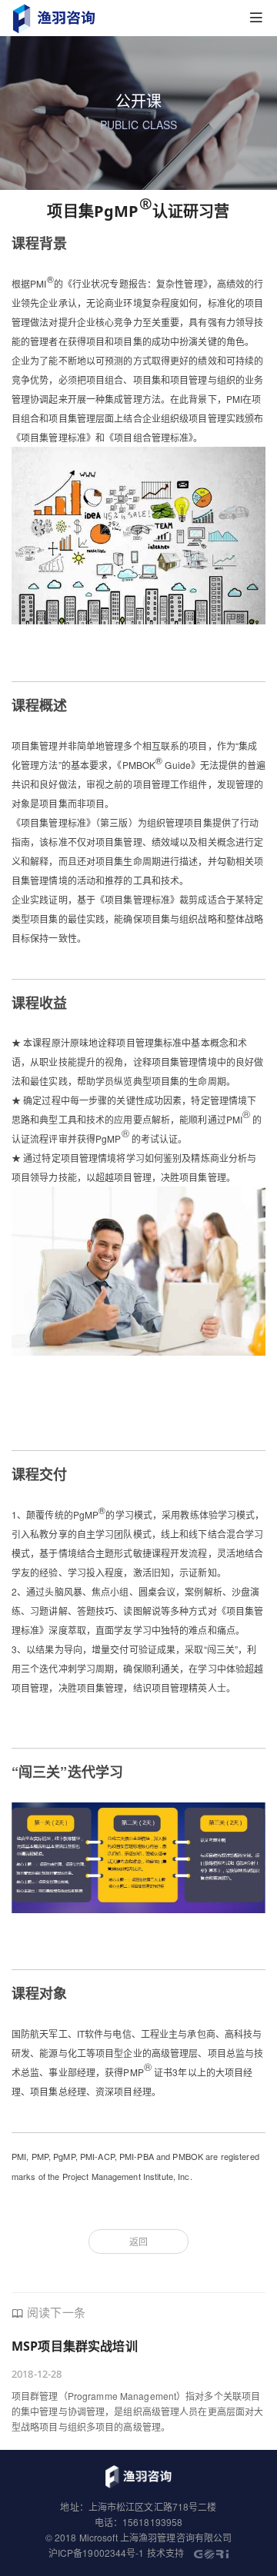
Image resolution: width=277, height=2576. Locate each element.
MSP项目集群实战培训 (75, 2346)
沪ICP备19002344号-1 (97, 2553)
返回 (138, 2241)
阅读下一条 (56, 2312)
